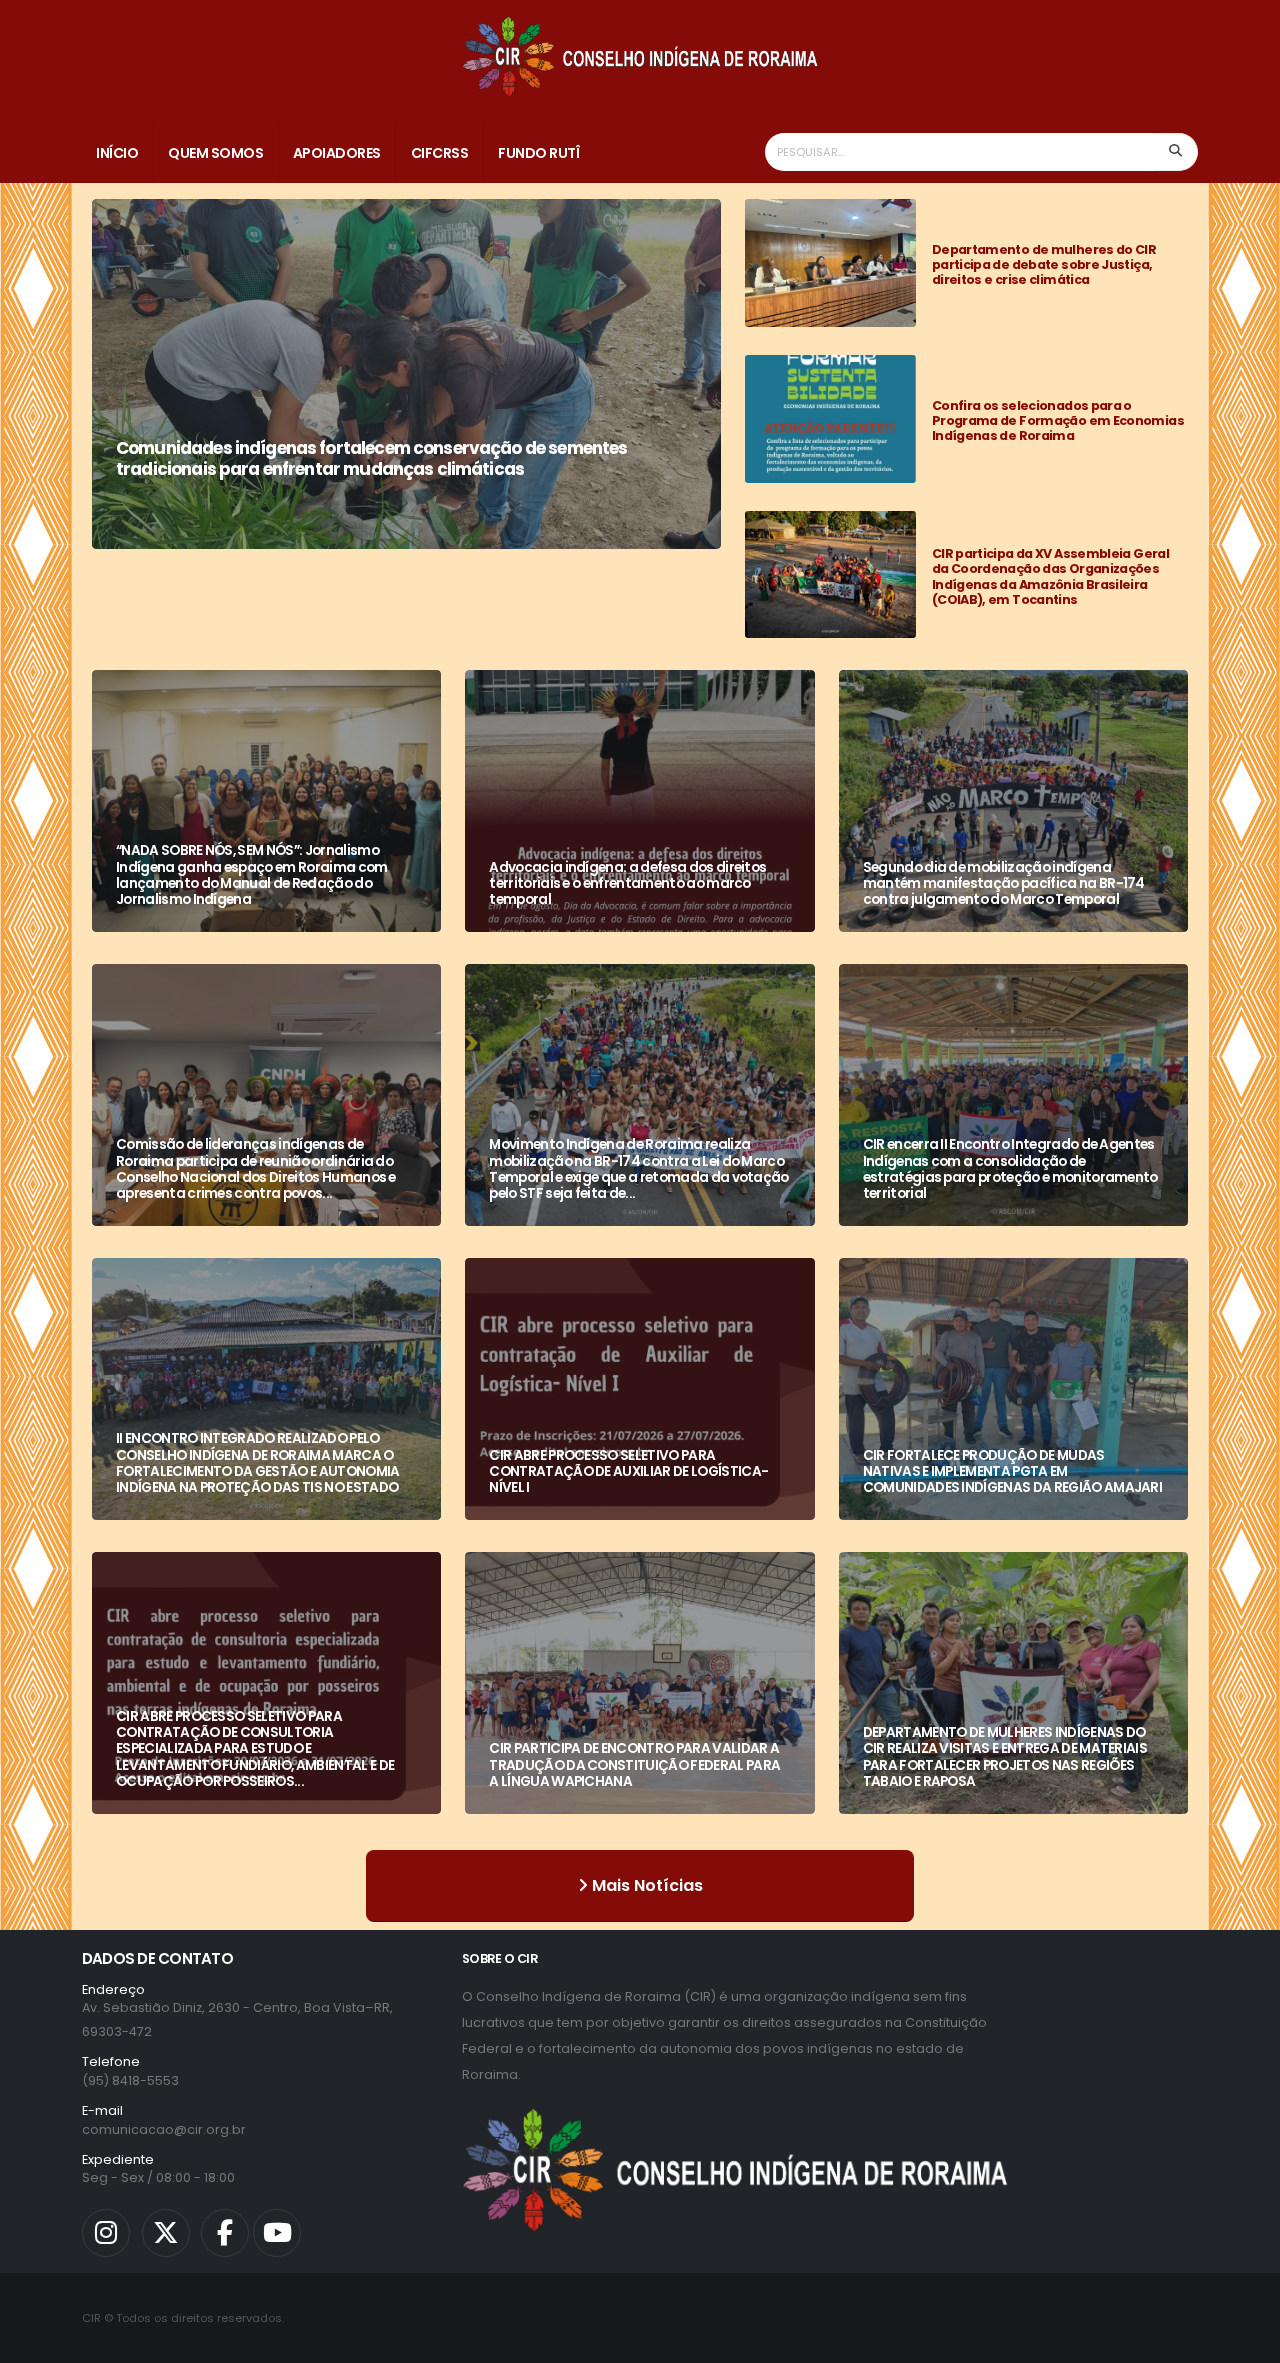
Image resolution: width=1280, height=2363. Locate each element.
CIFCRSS (440, 153)
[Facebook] (225, 2233)
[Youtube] (277, 2233)
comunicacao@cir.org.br (164, 2129)
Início (117, 153)
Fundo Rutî (538, 153)
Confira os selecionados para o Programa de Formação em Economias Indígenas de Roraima (1058, 420)
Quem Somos (215, 153)
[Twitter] (166, 2233)
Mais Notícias (645, 1885)
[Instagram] (106, 2233)
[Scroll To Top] (1245, 2340)
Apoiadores (337, 153)
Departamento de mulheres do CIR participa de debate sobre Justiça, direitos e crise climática (1044, 264)
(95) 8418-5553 (130, 2080)
